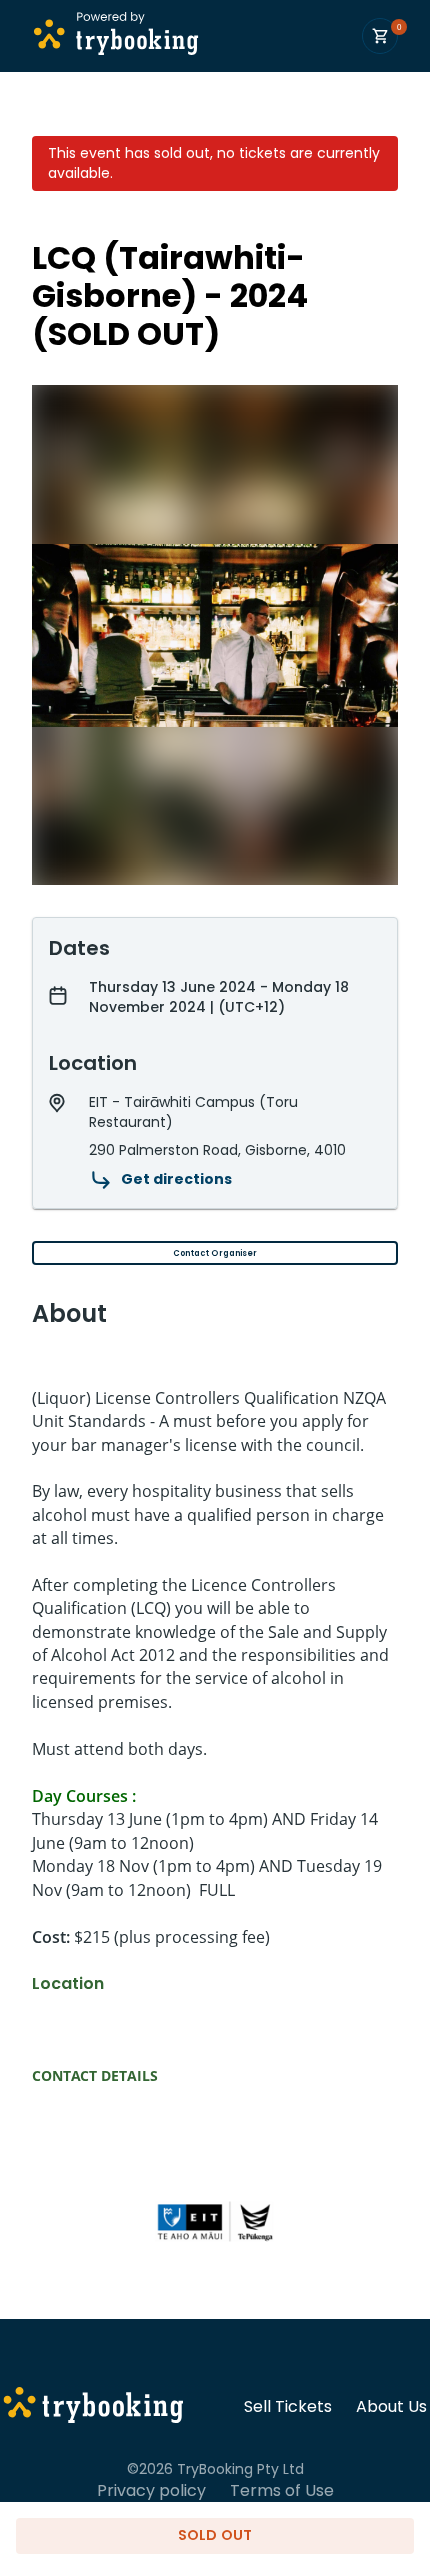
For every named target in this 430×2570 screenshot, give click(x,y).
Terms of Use (282, 2491)
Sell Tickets (288, 2407)
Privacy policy (151, 2491)
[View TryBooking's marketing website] (93, 2408)
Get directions (176, 1179)
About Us (391, 2407)
